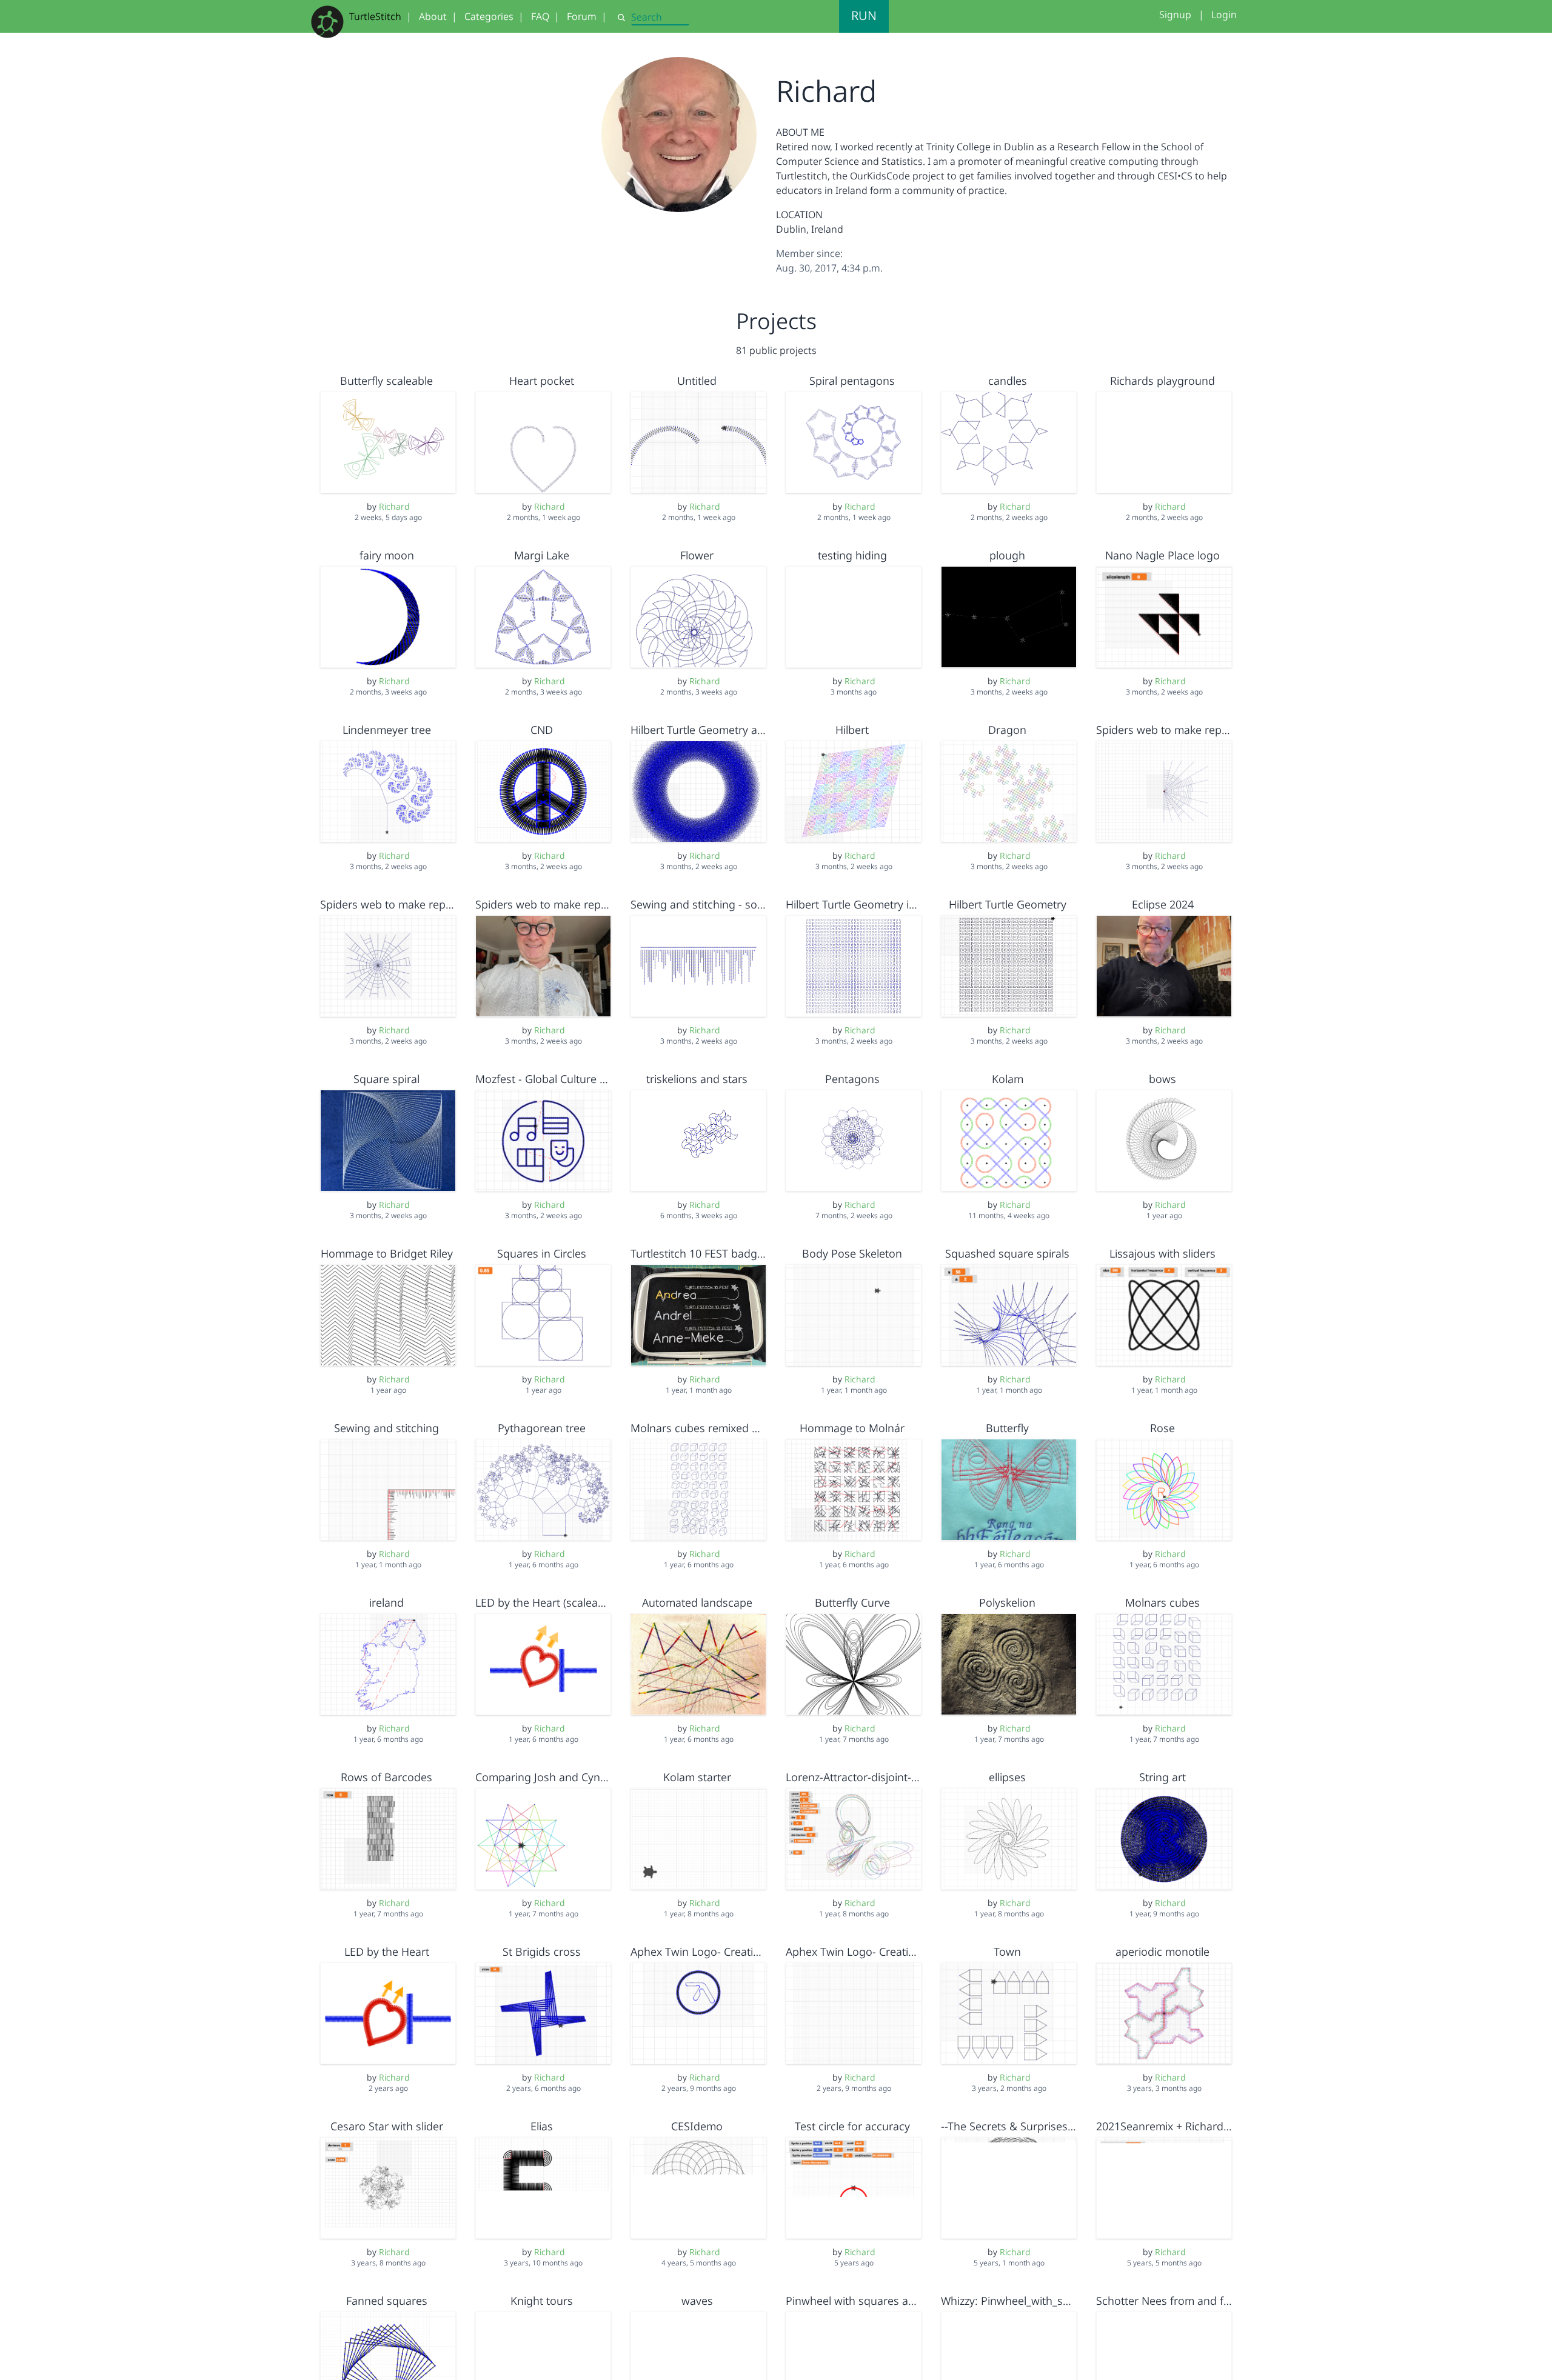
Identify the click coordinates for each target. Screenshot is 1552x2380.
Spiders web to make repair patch (560, 904)
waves (697, 2301)
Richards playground (1162, 381)
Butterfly (1007, 1428)
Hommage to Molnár (852, 1428)
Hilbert (852, 730)
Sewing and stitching (386, 1428)
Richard (394, 506)
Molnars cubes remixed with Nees (716, 1428)
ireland (386, 1602)
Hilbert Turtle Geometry (1008, 904)
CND (542, 730)
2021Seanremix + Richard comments (1188, 2126)
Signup (1175, 15)
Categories (489, 16)
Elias (542, 2126)
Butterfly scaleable (386, 381)
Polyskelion (1007, 1602)
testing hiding (852, 555)
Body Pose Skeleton (852, 1253)
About (433, 16)
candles (1008, 381)
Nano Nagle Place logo (1162, 555)
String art (1162, 1777)
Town (1007, 1952)
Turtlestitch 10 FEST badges (700, 1253)
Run (864, 15)
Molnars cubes (1162, 1602)
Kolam (1008, 1079)
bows (1162, 1079)
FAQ (540, 16)
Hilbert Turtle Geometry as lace (708, 730)
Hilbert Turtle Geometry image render (880, 904)
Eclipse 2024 (1163, 904)
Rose (1162, 1428)
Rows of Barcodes (386, 1777)
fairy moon (387, 555)
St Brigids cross (542, 1952)
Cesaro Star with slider (387, 2126)
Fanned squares (387, 2301)
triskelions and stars (697, 1079)
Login (1224, 15)
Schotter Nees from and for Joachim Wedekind (1213, 2301)
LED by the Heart (387, 1952)
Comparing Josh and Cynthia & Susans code (586, 1777)
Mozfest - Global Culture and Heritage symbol (590, 1079)
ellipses (1007, 1777)
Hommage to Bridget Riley (387, 1253)
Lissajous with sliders (1162, 1253)
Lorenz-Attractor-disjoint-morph (865, 1777)
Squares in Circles (542, 1253)
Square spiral (386, 1079)
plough (1007, 555)
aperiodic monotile (1162, 1952)
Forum (582, 16)
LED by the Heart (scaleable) (546, 1602)
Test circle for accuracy (852, 2126)
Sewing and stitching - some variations (728, 904)
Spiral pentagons (852, 381)
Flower (697, 555)
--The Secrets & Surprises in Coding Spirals (1048, 2126)
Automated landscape (697, 1602)
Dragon (1007, 730)
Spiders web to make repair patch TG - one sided (1219, 730)
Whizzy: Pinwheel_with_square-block (1032, 2301)
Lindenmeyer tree (387, 730)
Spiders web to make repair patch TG (413, 904)
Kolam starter (697, 1777)
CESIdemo (697, 2126)
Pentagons (852, 1079)
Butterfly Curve (852, 1602)
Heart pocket (542, 381)
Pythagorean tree (542, 1428)
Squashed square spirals (1007, 1253)
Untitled (697, 381)
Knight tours (542, 2301)
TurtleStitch (375, 16)
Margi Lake (542, 555)
